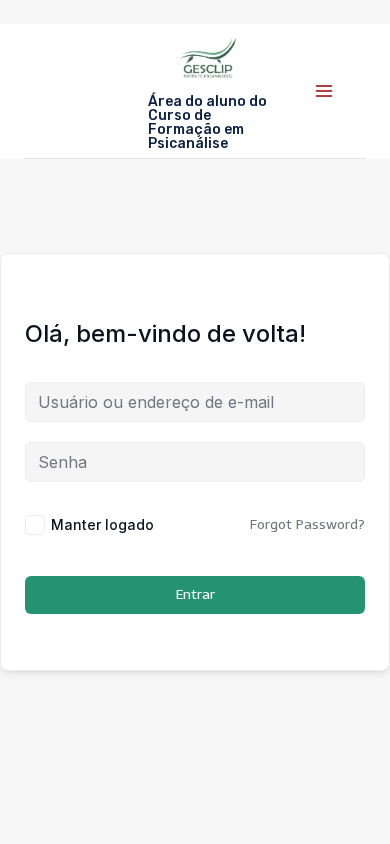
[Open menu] (323, 90)
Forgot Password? (307, 524)
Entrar (195, 594)
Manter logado (102, 524)
